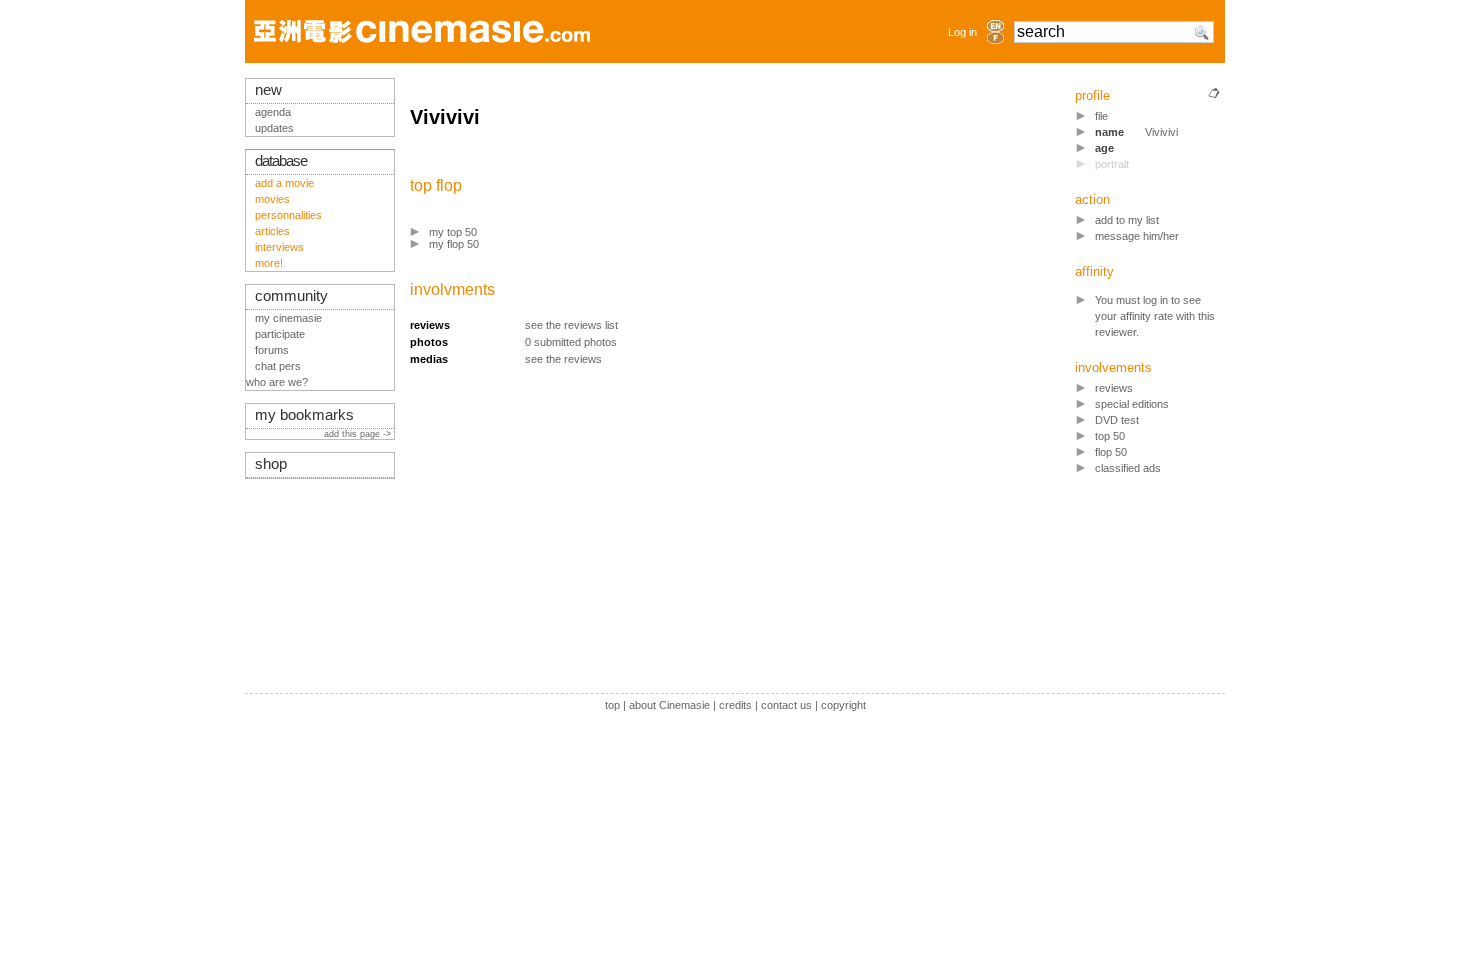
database (281, 161)
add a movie (284, 183)
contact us (786, 705)
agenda (273, 112)
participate (280, 334)
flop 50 (1111, 452)
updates (274, 128)
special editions (1132, 404)
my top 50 (453, 232)
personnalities (288, 215)
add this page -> (359, 434)
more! (269, 263)
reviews (1114, 388)
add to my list (1127, 220)
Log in (962, 32)
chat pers (278, 366)
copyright (843, 705)
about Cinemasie (669, 705)
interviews (279, 247)
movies (272, 199)
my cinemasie (288, 318)
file (1101, 116)
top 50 (1110, 436)
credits (735, 705)
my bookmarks (304, 415)
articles (272, 231)
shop (271, 464)
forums (272, 350)
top (612, 705)
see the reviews (563, 359)
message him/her (1137, 236)
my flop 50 (454, 244)
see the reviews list (571, 325)
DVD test (1117, 420)
